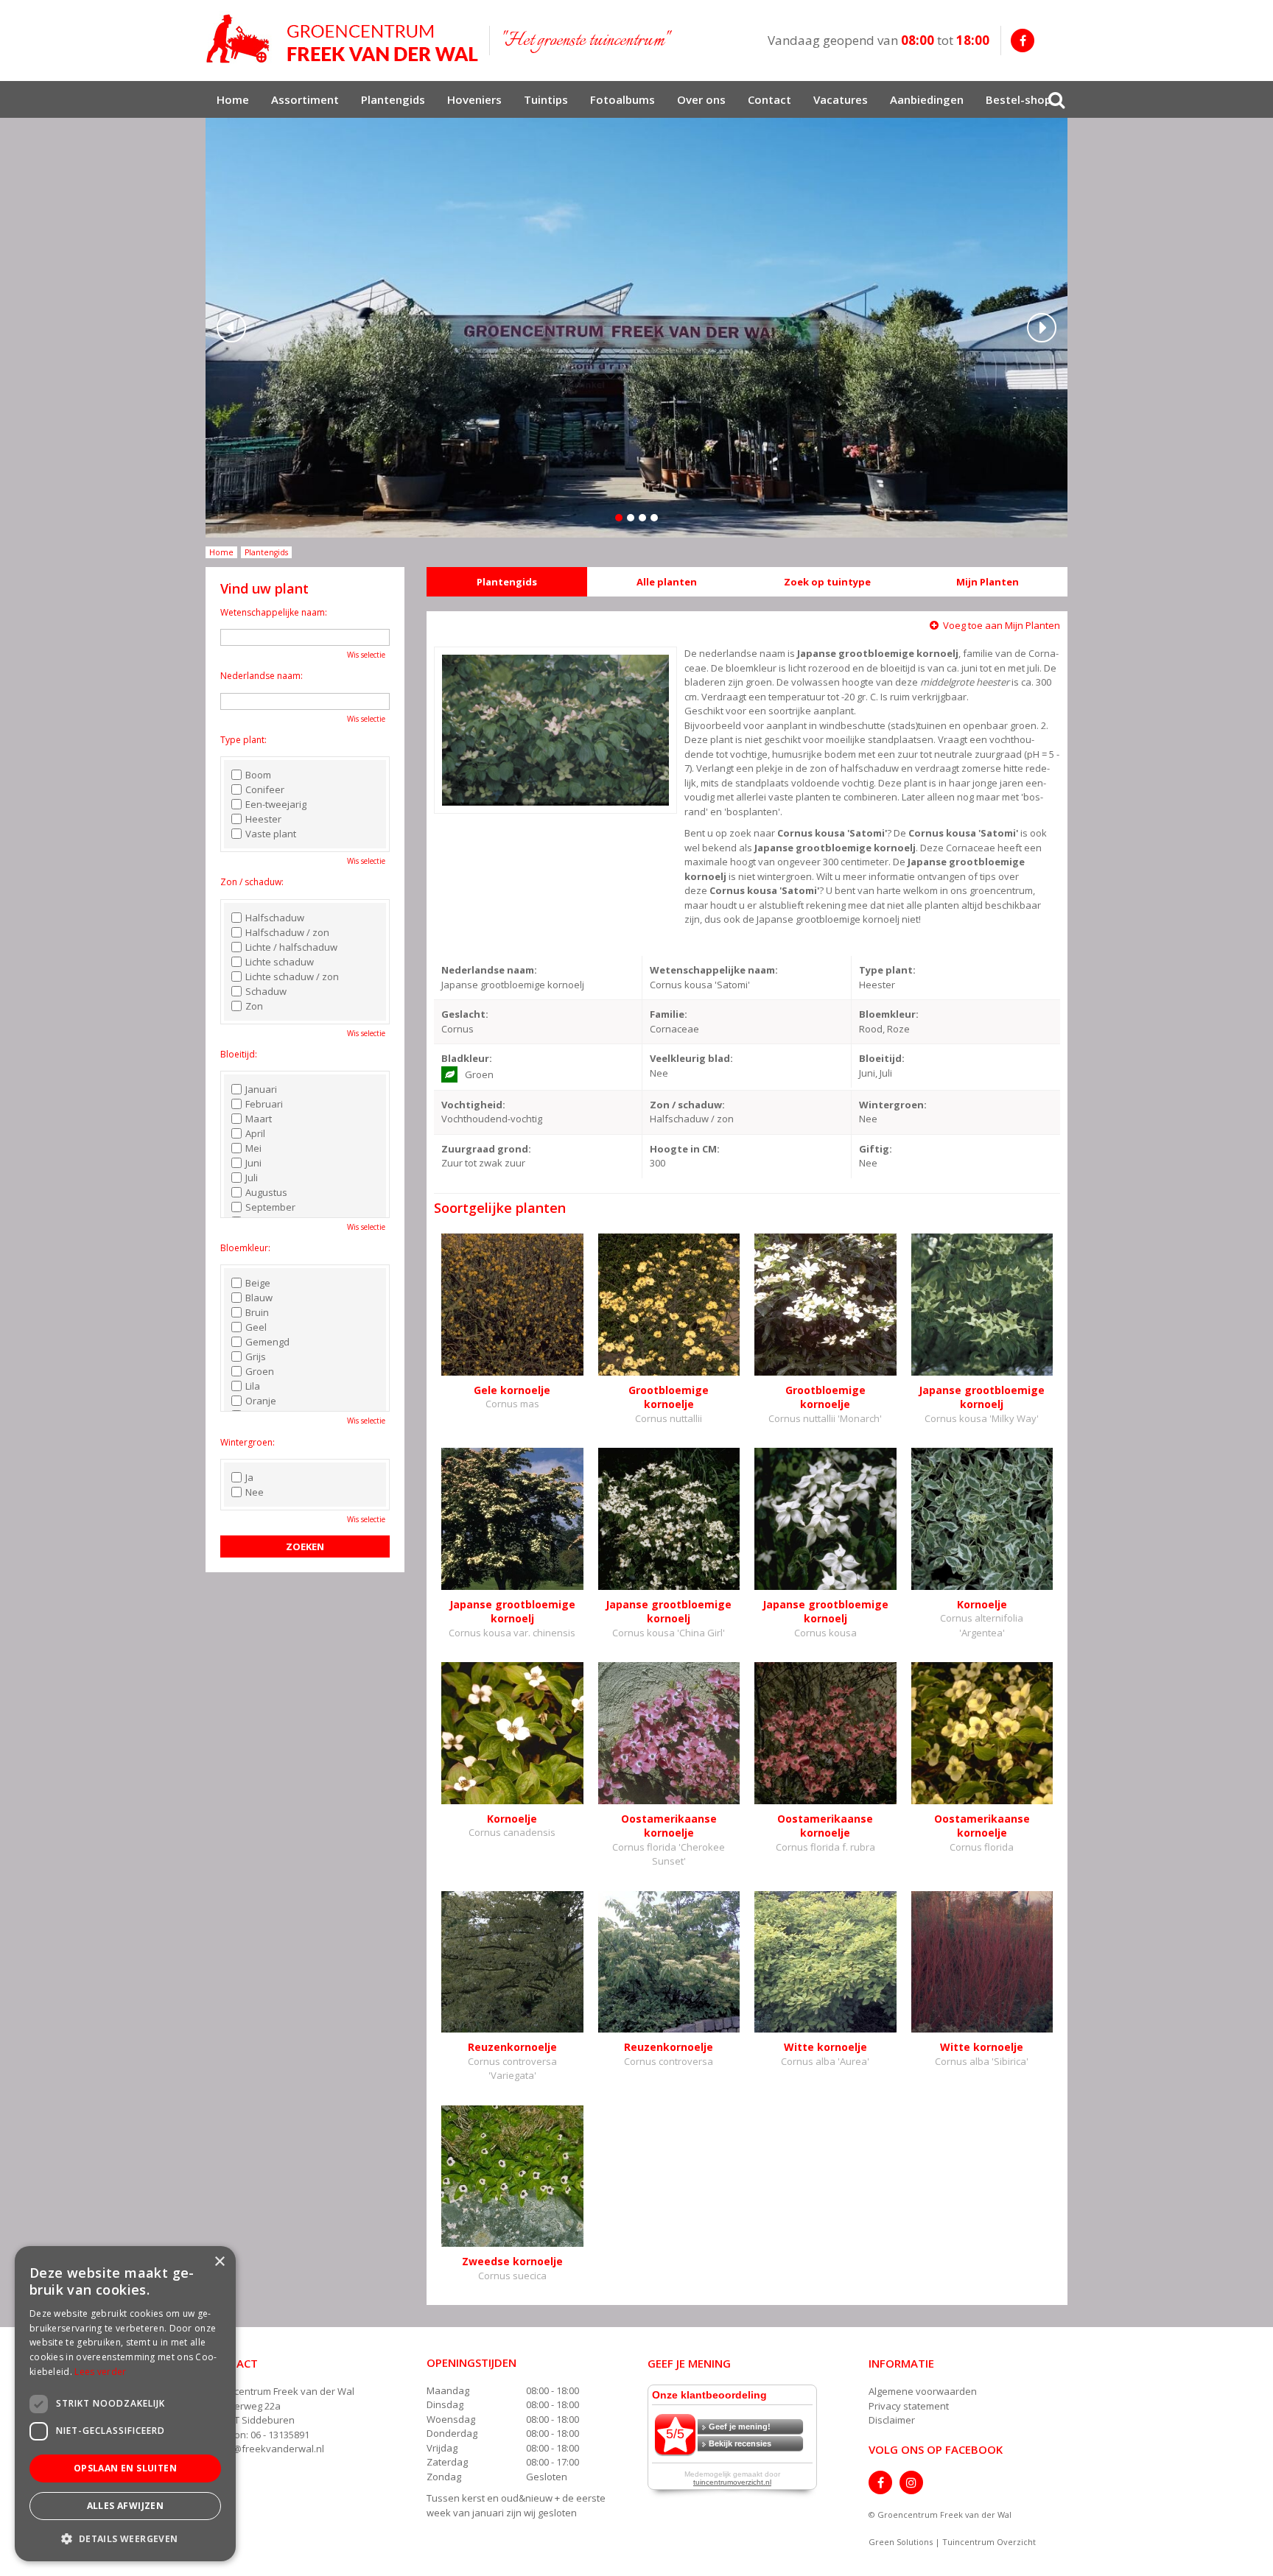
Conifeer (265, 789)
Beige (258, 1283)
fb (1023, 41)
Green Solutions (901, 2542)
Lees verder (100, 2372)
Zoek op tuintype (827, 582)
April (255, 1133)
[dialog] (125, 2404)
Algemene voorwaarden (923, 2391)
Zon (254, 1006)
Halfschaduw (275, 918)
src (1056, 99)
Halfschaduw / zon (287, 932)
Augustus (266, 1192)
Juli (252, 1178)
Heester (263, 819)
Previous (231, 328)
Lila (253, 1386)
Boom (258, 775)
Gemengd (267, 1342)
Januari (261, 1089)
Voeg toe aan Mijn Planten (1002, 625)
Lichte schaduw (280, 962)
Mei (253, 1148)
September (270, 1207)
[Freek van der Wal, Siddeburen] (342, 39)
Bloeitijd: (239, 1054)
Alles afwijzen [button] (126, 2506)
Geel (256, 1327)
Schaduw (266, 991)
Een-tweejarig (276, 804)
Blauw (259, 1298)
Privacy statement (909, 2406)
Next (1042, 328)
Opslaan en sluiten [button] (125, 2468)
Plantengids (507, 582)
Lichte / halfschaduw (291, 947)
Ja (249, 1477)
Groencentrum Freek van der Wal (280, 2391)
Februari (264, 1104)
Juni (253, 1163)
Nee (255, 1492)
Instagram (911, 2482)
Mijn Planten (988, 582)
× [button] (219, 2262)
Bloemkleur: (245, 1248)
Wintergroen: (248, 1442)
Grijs (256, 1356)
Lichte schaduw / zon (292, 976)
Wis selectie (366, 655)
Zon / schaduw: (252, 882)
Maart (259, 1119)
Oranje (261, 1401)
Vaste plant (271, 834)
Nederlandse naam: (262, 676)
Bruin (257, 1312)
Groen (260, 1371)
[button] (125, 2538)
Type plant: (243, 740)
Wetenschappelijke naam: (274, 612)
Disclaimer (892, 2420)
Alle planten (667, 582)
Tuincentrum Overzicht (989, 2542)
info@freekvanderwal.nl (270, 2449)
